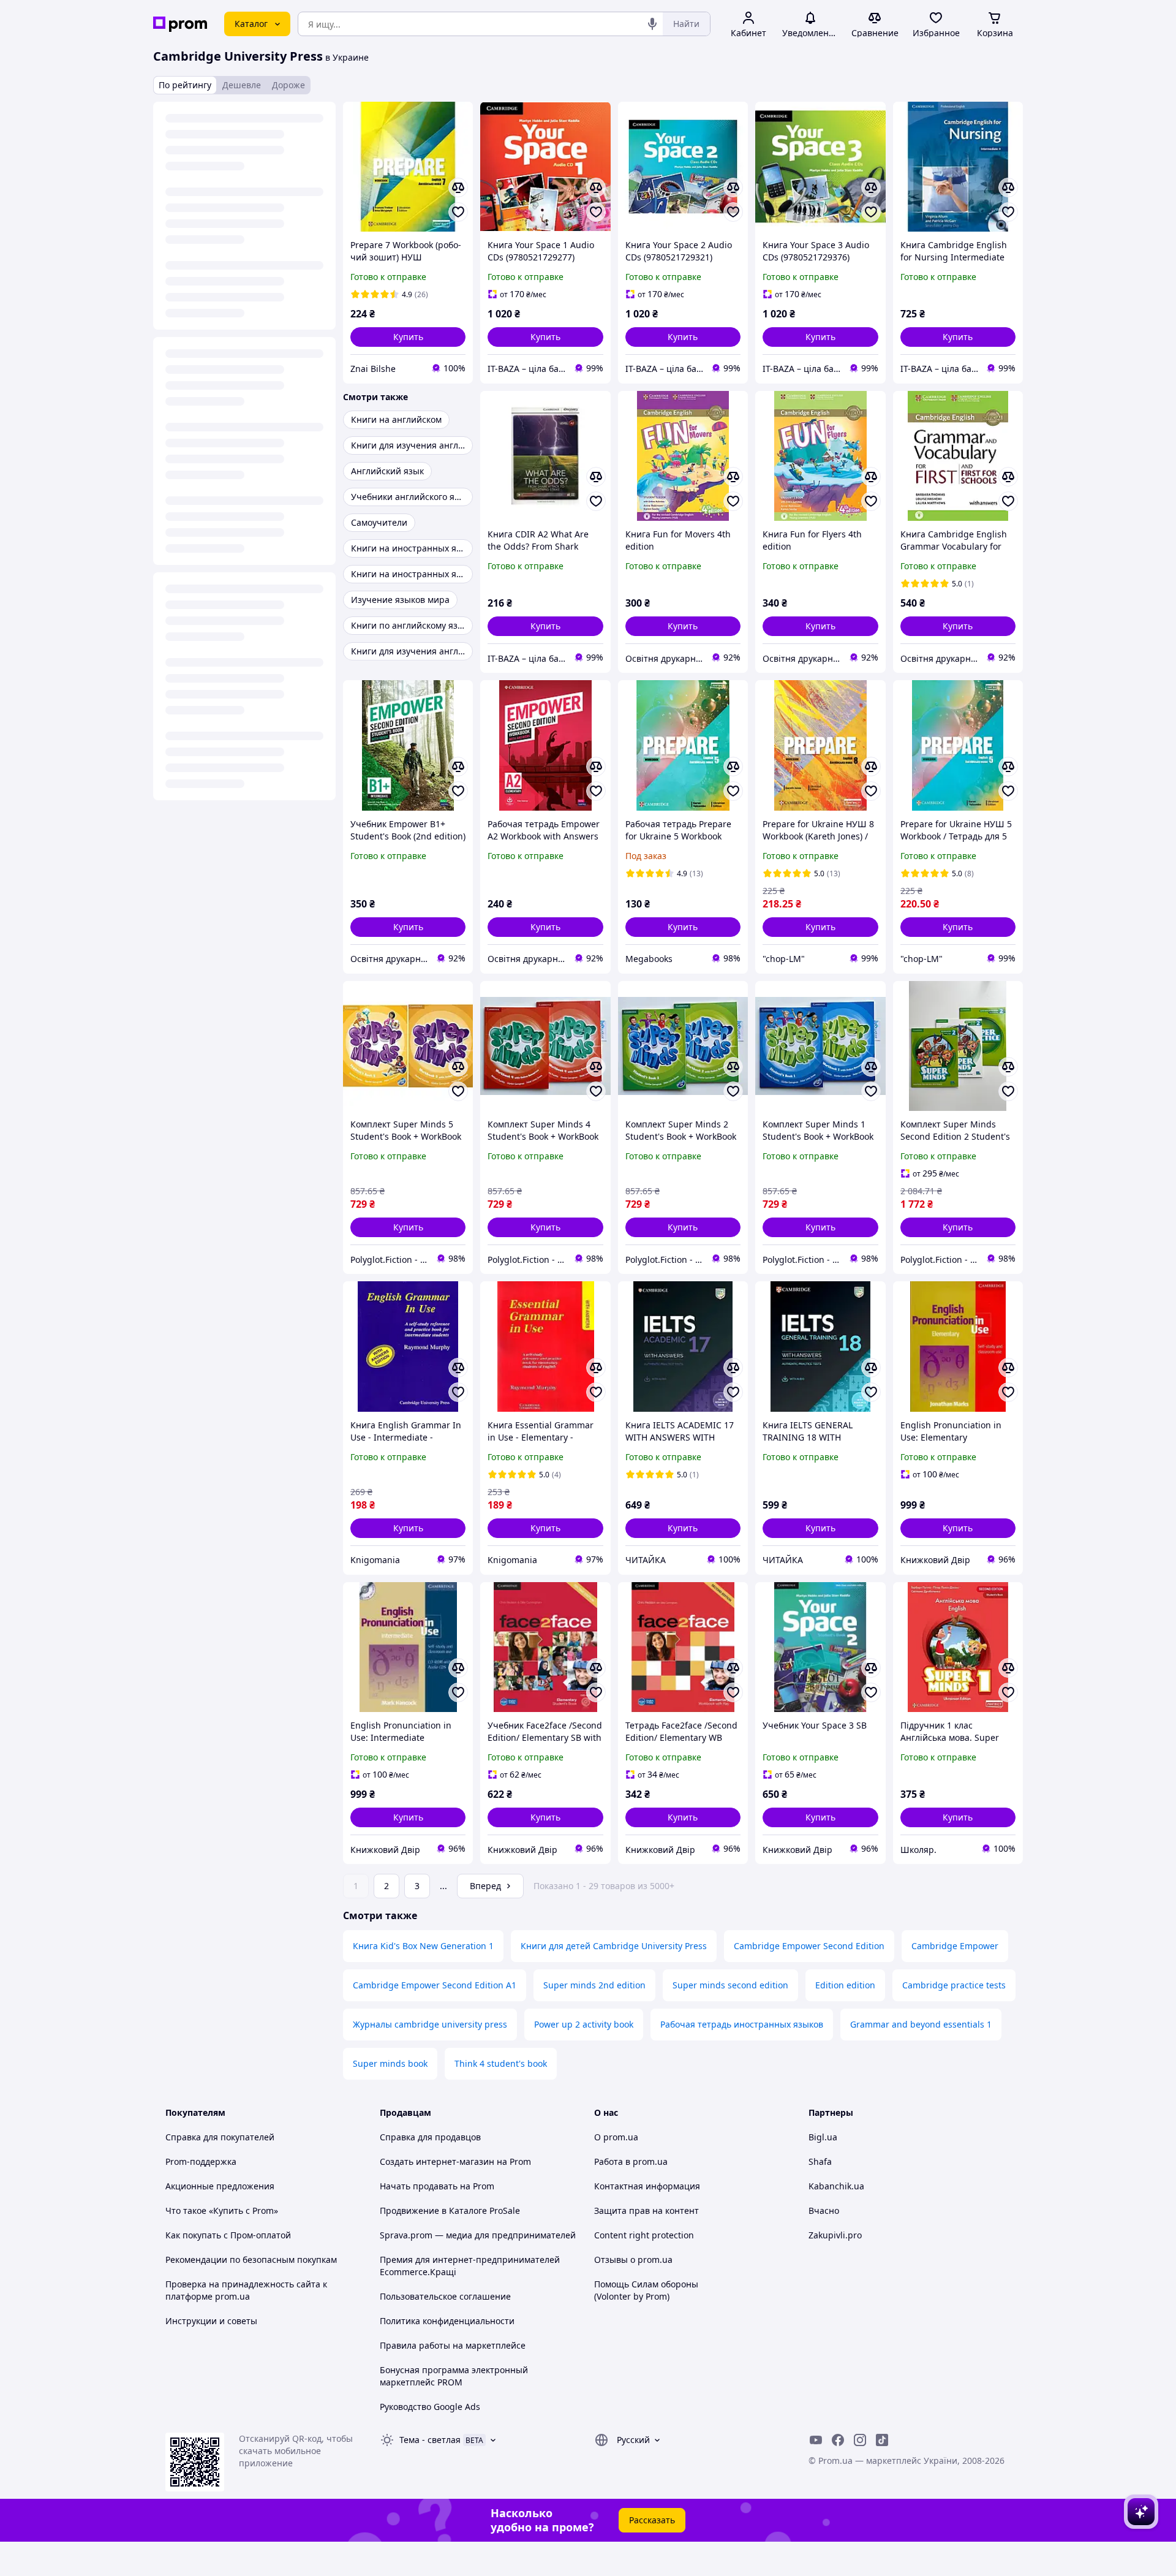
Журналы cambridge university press (430, 2024)
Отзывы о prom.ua (633, 2260)
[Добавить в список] (458, 212)
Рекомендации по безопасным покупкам (251, 2260)
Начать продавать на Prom (437, 2186)
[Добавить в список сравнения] (458, 188)
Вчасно (824, 2210)
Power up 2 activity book (584, 2024)
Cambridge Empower (955, 1946)
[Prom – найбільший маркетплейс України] (180, 24)
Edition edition (845, 1985)
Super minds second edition (730, 1985)
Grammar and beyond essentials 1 (921, 2024)
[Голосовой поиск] (652, 24)
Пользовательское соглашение (445, 2296)
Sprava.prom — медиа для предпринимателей (478, 2235)
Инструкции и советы (211, 2321)
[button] (408, 337)
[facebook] (838, 2440)
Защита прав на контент (646, 2210)
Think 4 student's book (501, 2063)
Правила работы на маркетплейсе (453, 2345)
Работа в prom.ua (631, 2161)
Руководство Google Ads (430, 2407)
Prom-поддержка (201, 2161)
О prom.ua (616, 2137)
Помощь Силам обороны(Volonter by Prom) (646, 2290)
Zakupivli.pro (835, 2235)
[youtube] (816, 2440)
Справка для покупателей (220, 2137)
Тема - (430, 2440)
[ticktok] (882, 2440)
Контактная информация (647, 2186)
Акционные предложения (220, 2186)
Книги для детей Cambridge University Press (614, 1946)
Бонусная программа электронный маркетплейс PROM (454, 2376)
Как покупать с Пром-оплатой (228, 2235)
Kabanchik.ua (836, 2186)
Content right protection (644, 2235)
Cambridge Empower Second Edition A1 (435, 1985)
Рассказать (652, 2520)
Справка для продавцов (430, 2137)
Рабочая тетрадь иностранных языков (742, 2024)
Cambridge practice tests (954, 1985)
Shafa (820, 2161)
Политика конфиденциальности (447, 2321)
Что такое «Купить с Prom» (222, 2210)
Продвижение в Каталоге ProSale (450, 2210)
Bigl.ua (823, 2137)
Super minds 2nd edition (594, 1985)
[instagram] (860, 2440)
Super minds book (390, 2063)
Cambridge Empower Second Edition (809, 1946)
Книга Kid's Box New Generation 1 (423, 1946)
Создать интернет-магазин (437, 2161)
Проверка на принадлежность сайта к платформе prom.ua (246, 2290)
